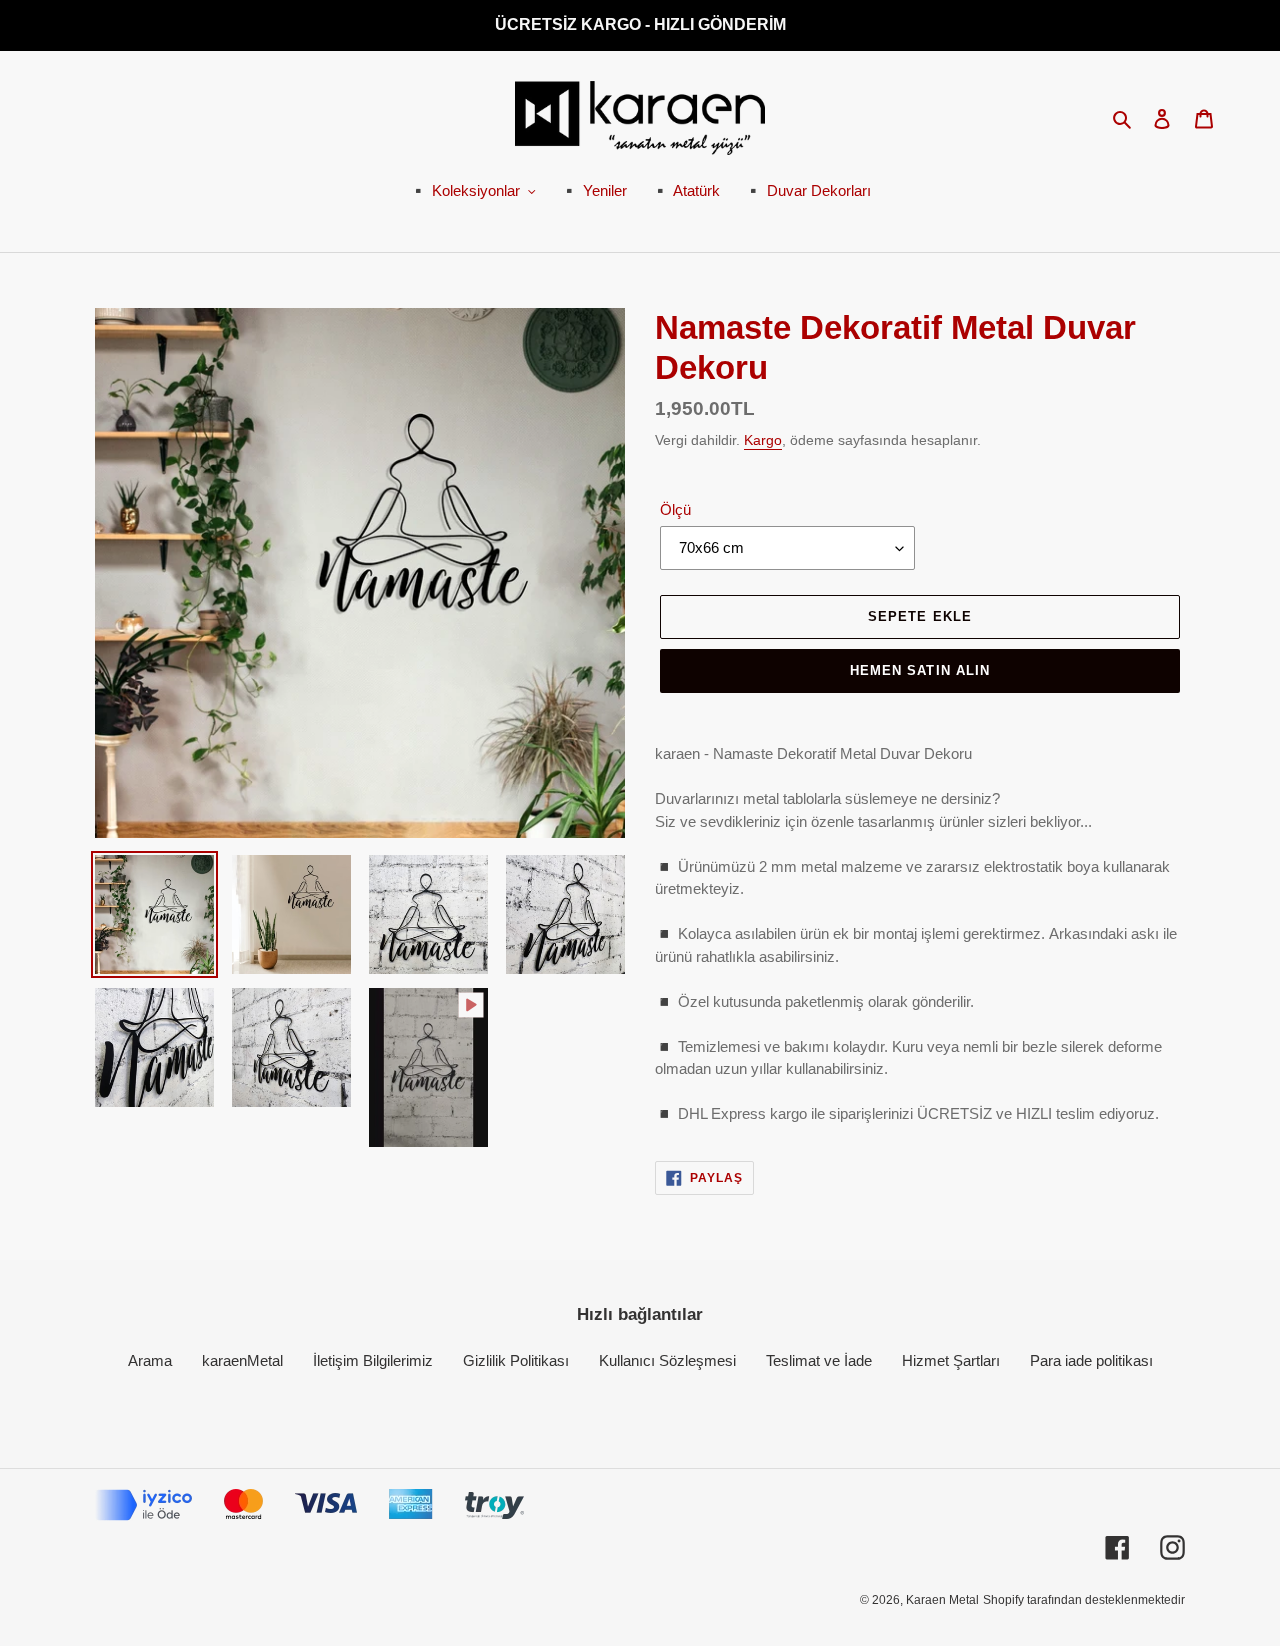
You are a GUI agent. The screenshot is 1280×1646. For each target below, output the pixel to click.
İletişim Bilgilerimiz (373, 1360)
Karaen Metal (942, 1600)
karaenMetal (242, 1360)
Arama (150, 1360)
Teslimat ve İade (819, 1360)
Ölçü (675, 509)
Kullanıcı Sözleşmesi (667, 1360)
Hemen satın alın (920, 670)
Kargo (763, 440)
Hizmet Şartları (951, 1360)
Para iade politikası (1091, 1360)
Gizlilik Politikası (516, 1360)
